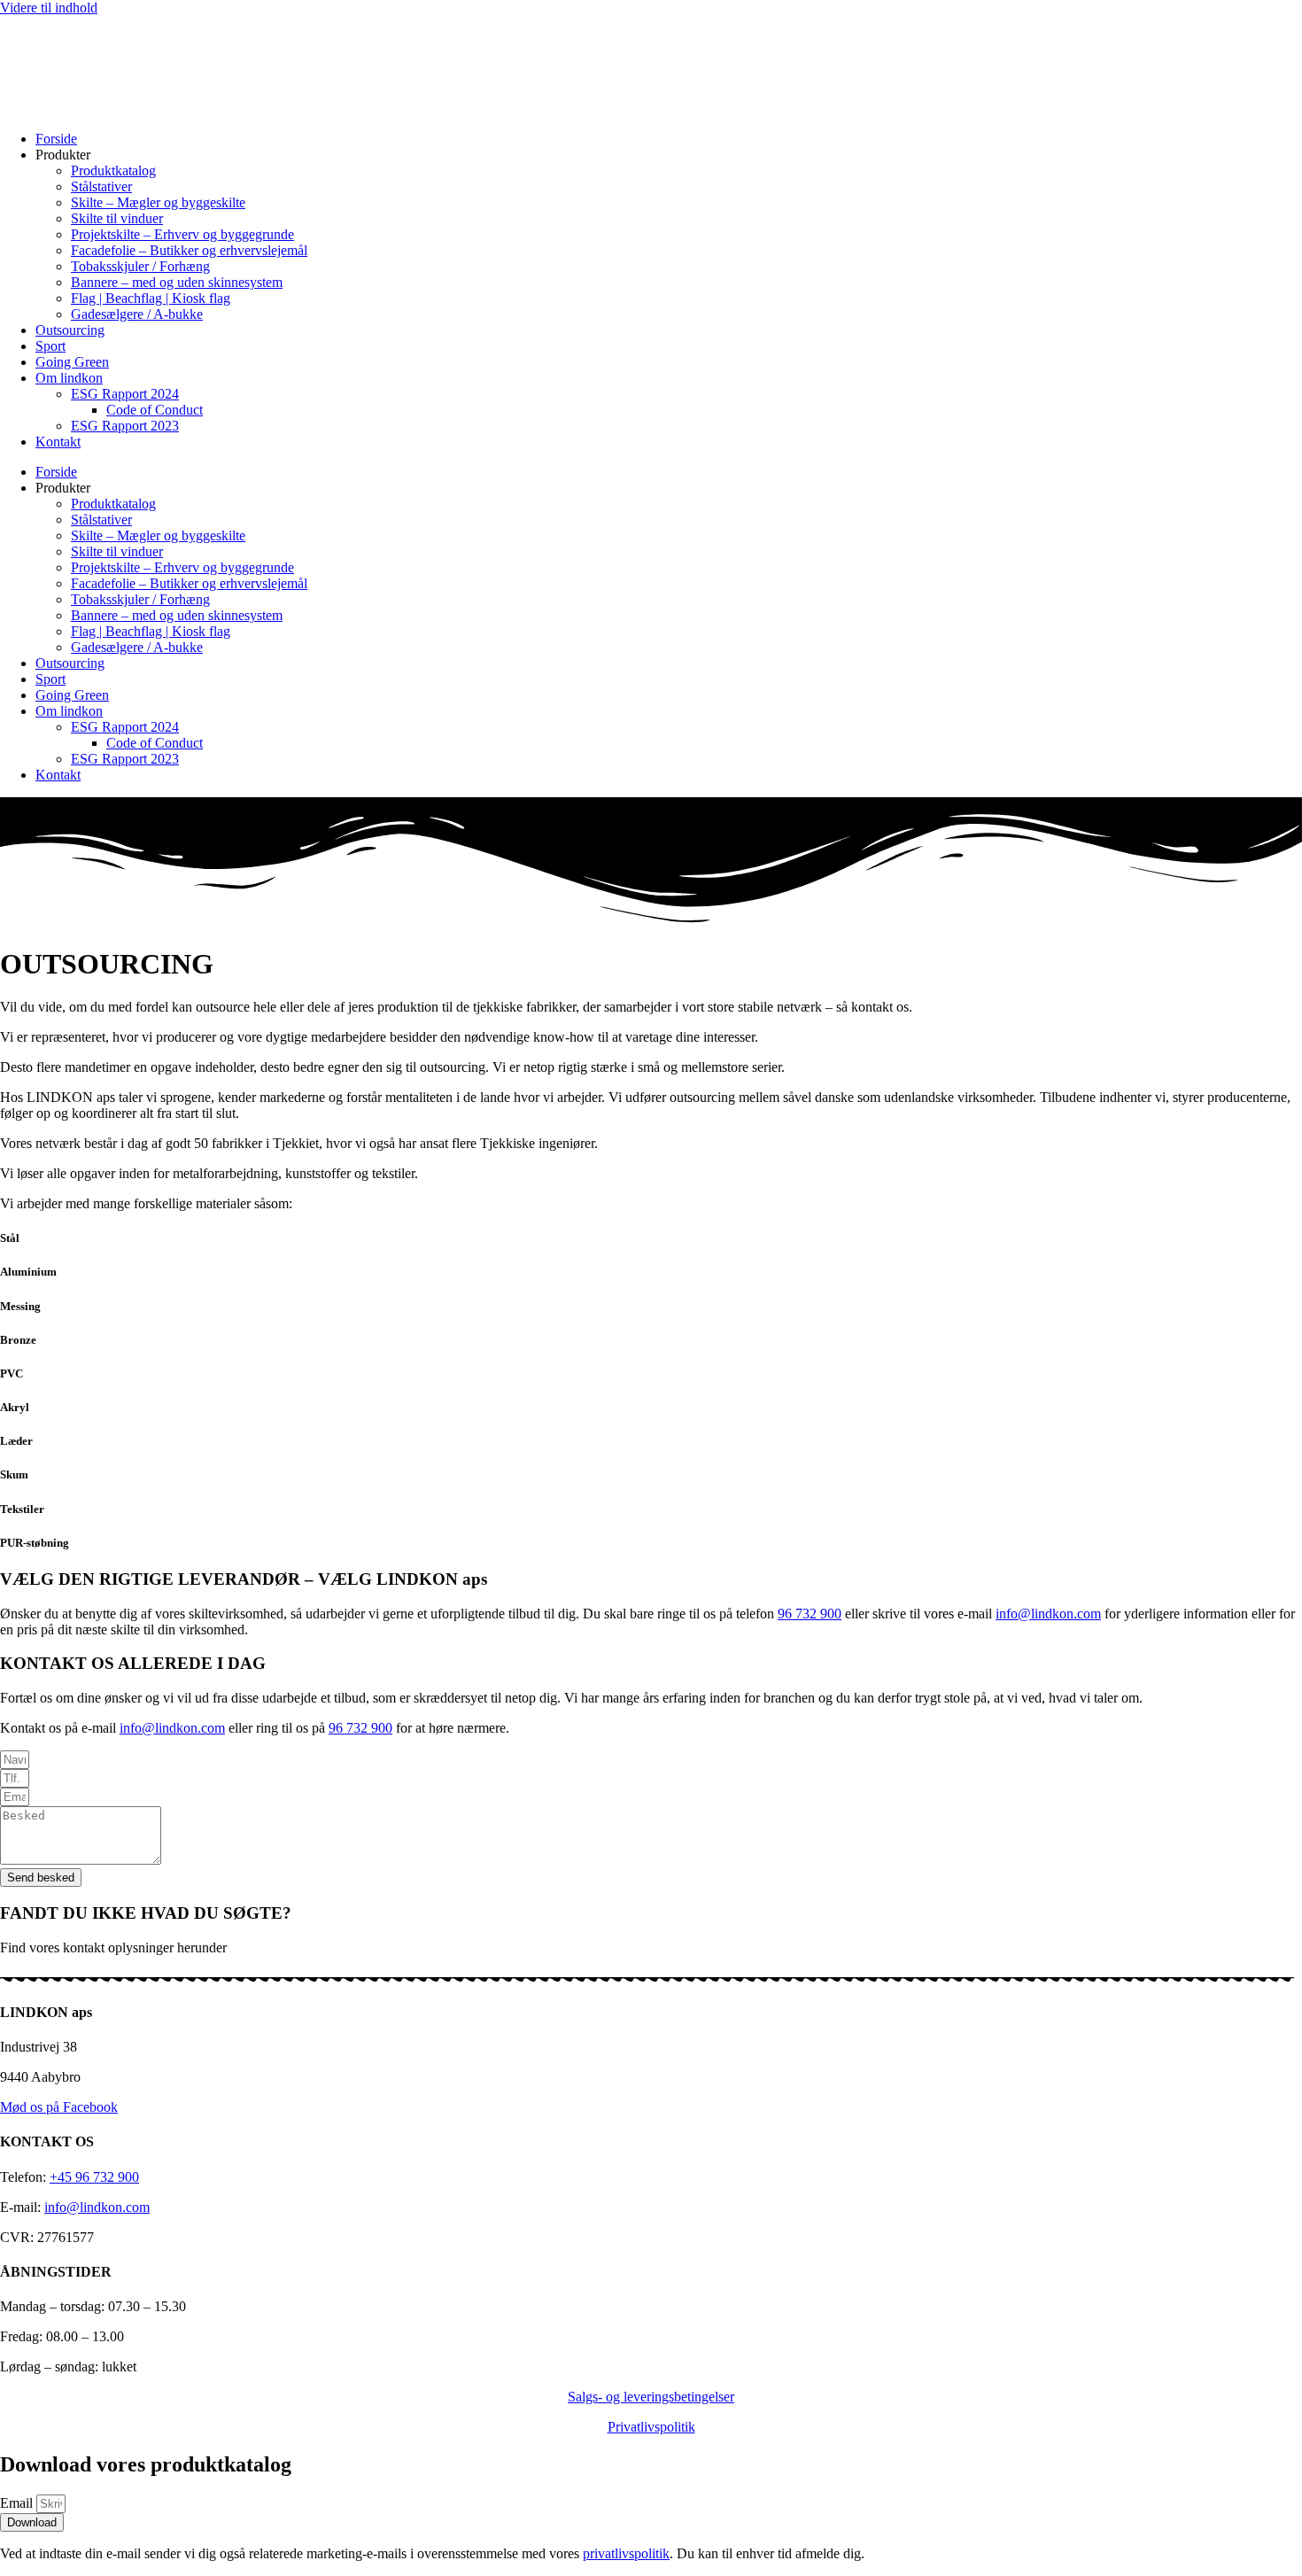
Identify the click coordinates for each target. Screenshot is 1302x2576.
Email (18, 2503)
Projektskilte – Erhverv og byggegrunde (182, 234)
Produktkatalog (113, 171)
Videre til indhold (49, 8)
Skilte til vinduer (117, 218)
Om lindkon (69, 378)
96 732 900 (810, 1614)
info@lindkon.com (1048, 1614)
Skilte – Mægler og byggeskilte (158, 202)
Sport (50, 346)
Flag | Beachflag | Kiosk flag (151, 298)
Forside (56, 139)
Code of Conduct (155, 410)
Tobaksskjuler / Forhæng (140, 266)
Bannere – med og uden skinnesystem (177, 282)
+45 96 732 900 (94, 2177)
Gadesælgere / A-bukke (137, 314)
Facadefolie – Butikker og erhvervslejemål (189, 250)
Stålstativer (101, 186)
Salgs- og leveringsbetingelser (651, 2397)
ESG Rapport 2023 (125, 426)
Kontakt (58, 442)
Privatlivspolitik (651, 2427)
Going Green (72, 362)
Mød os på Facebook (59, 2107)
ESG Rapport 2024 (125, 394)
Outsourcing (70, 330)
